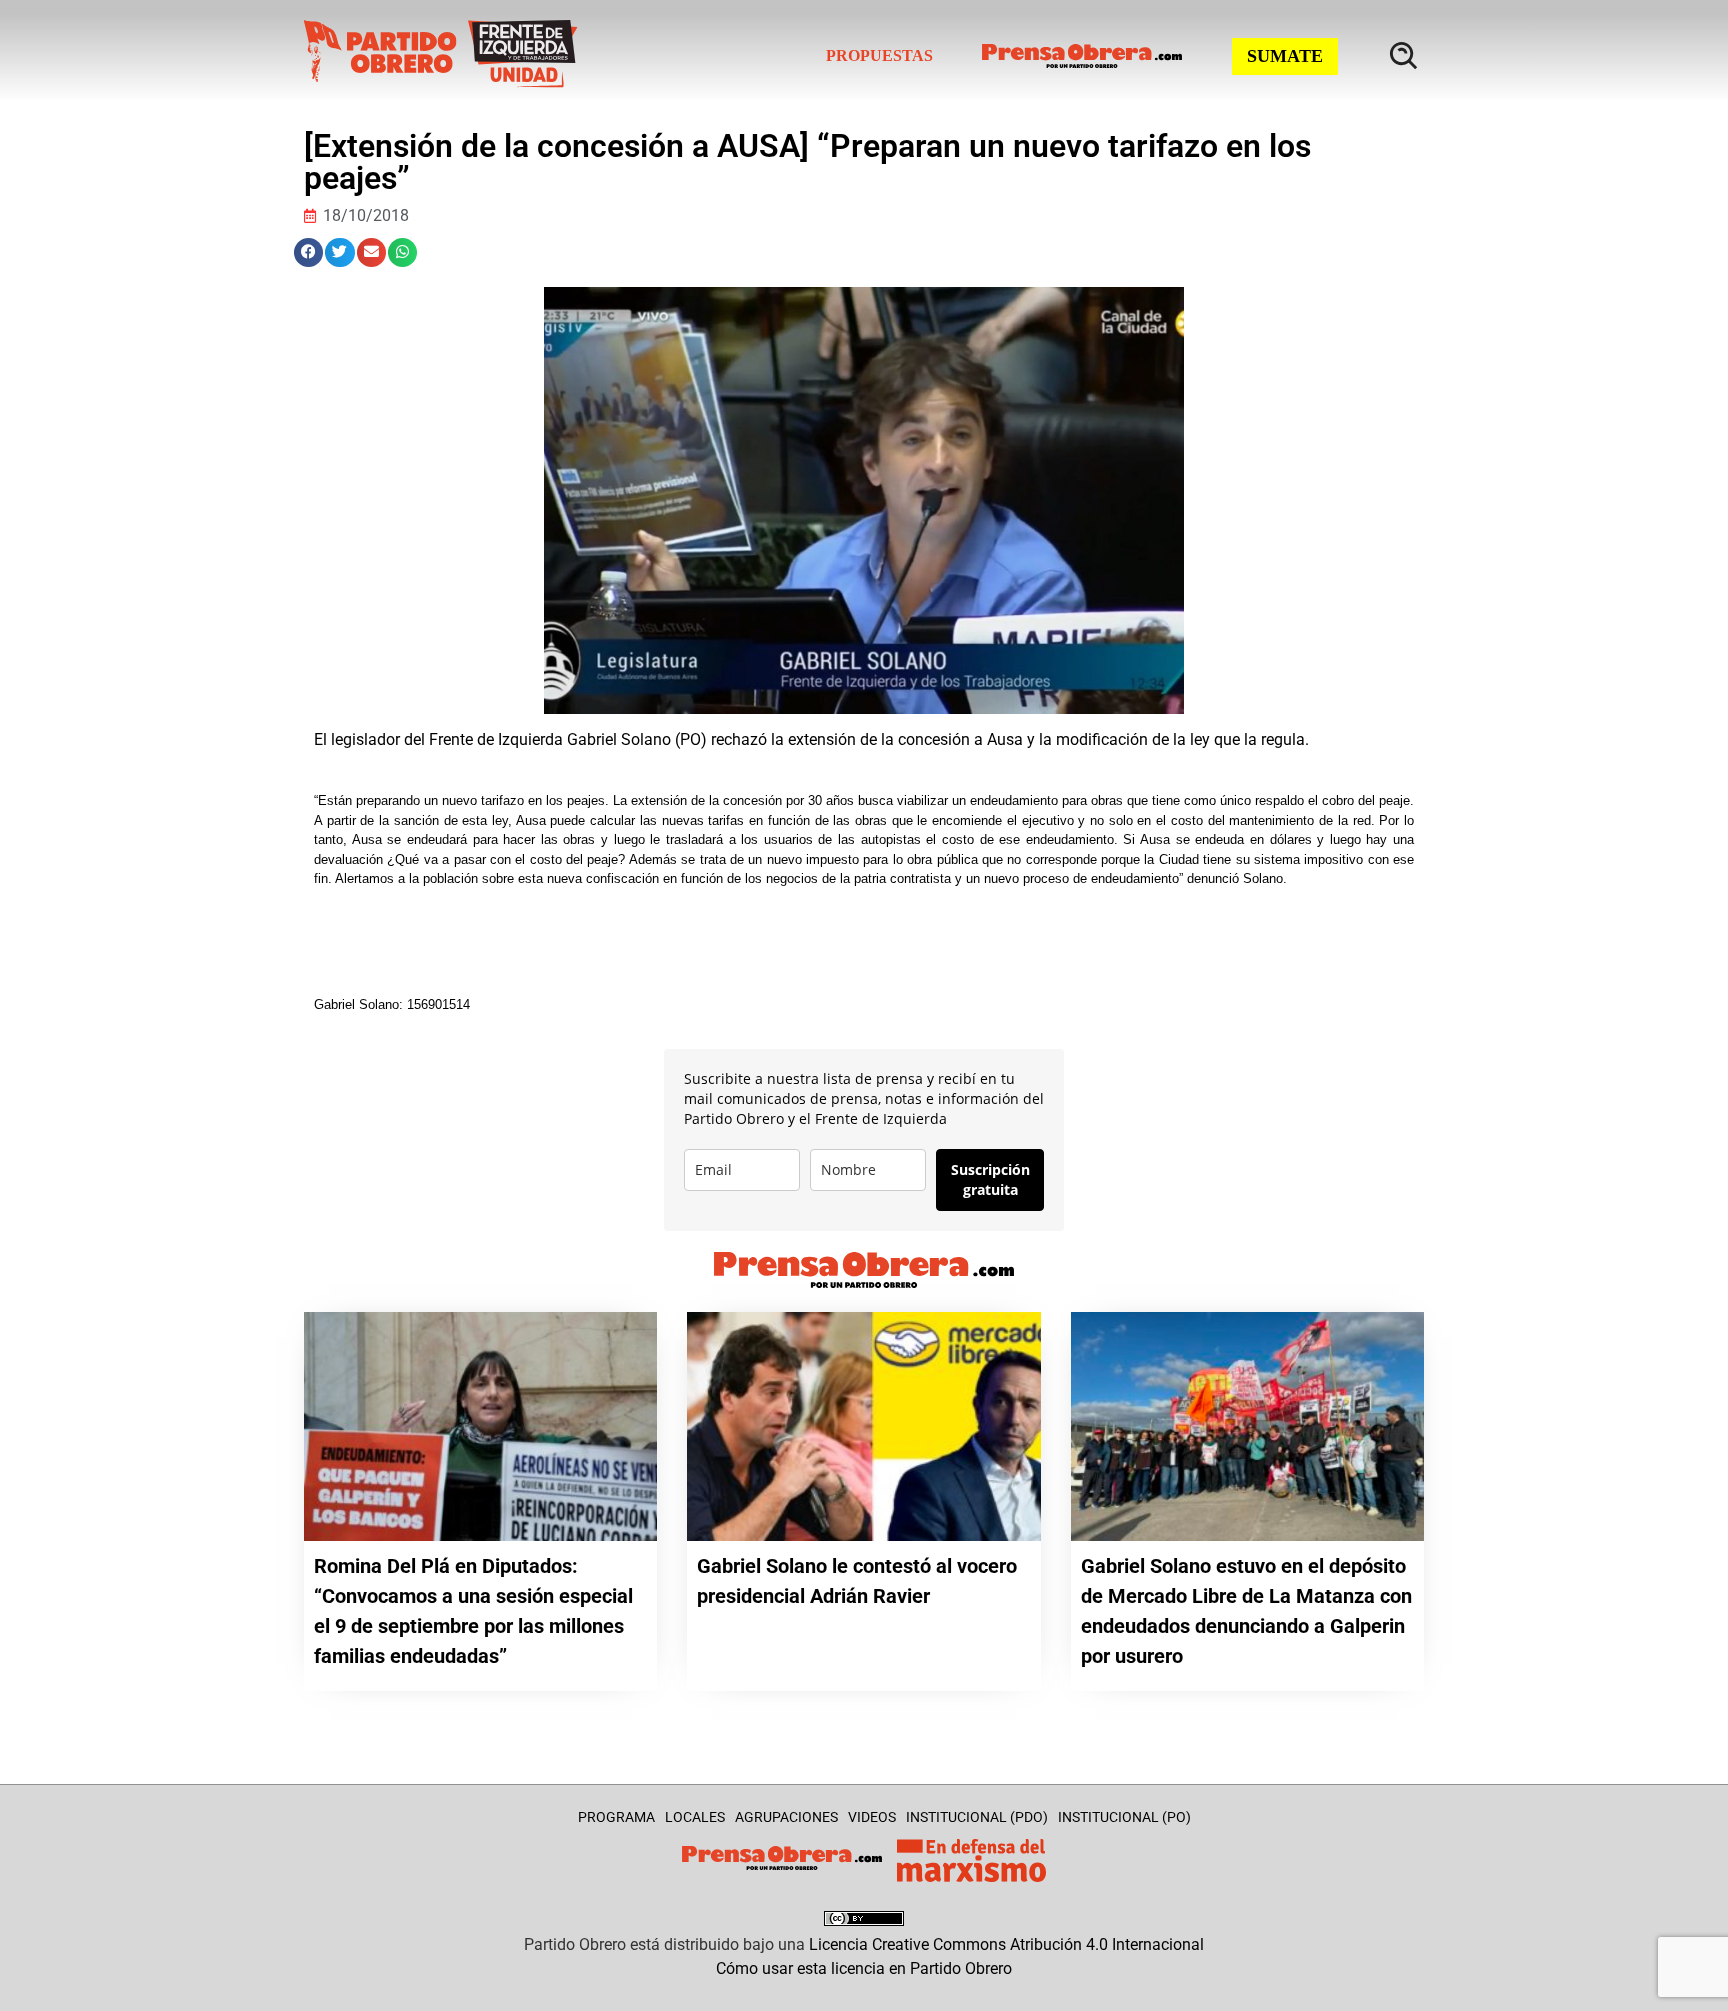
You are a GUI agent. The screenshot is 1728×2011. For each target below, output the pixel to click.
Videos (872, 1817)
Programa (616, 1817)
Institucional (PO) (1124, 1817)
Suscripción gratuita (990, 1179)
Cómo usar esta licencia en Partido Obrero (864, 1968)
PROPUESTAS (879, 55)
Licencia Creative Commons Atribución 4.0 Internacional (1006, 1944)
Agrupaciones (786, 1817)
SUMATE (1285, 56)
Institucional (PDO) (977, 1817)
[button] (308, 252)
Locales (695, 1817)
